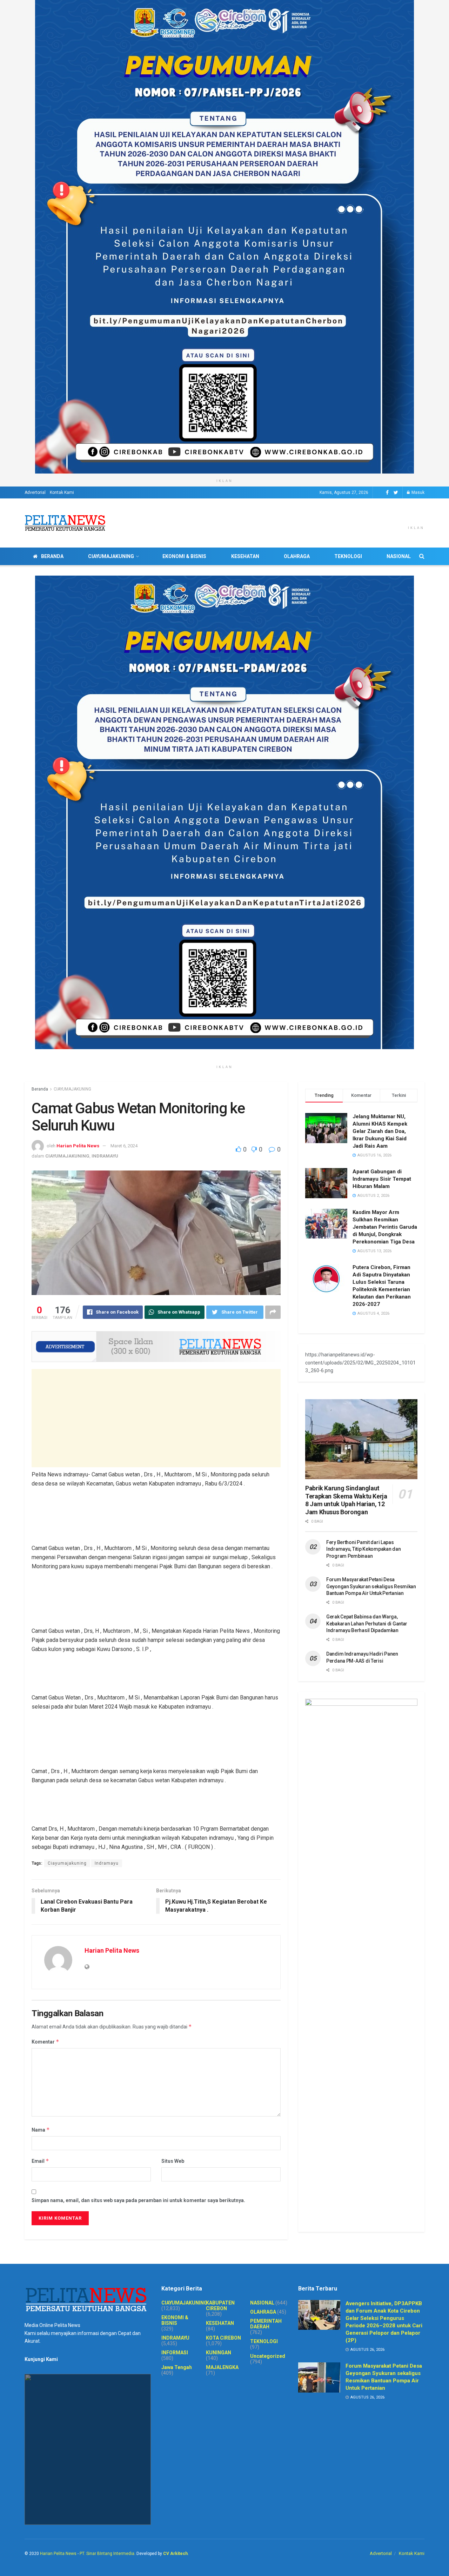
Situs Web (173, 2161)
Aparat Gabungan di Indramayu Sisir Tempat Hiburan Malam (382, 1179)
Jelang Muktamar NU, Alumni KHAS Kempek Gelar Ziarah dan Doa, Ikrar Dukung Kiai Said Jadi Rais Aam (380, 1131)
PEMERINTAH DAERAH (266, 2324)
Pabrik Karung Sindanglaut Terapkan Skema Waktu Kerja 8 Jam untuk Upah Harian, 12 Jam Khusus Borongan (346, 1500)
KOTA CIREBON (223, 2338)
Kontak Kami (62, 492)
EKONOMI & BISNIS (184, 556)
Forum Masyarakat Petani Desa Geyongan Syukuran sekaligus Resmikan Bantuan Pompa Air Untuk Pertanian (371, 1586)
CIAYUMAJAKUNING (111, 556)
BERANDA (52, 556)
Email (40, 2161)
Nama (41, 2130)
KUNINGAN (219, 2353)
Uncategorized (268, 2356)
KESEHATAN (245, 556)
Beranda (40, 1089)
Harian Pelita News (78, 1146)
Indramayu (107, 1863)
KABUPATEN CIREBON (220, 2306)
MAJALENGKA (222, 2367)
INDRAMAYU (105, 1156)
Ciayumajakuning (67, 1863)
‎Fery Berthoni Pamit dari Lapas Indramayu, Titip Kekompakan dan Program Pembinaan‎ (363, 1549)
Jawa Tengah (177, 2367)
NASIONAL (399, 556)
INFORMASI (175, 2353)
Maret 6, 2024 (124, 1146)
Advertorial (35, 492)
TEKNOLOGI (348, 556)
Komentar (45, 2042)
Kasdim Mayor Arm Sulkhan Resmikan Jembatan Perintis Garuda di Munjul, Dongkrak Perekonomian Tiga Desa (385, 1227)
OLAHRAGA (297, 556)
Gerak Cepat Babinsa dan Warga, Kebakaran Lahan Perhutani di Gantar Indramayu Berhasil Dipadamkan (367, 1624)
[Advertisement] (156, 1418)
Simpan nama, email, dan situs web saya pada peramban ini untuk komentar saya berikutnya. (138, 2200)
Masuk (417, 492)
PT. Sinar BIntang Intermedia (107, 2554)
